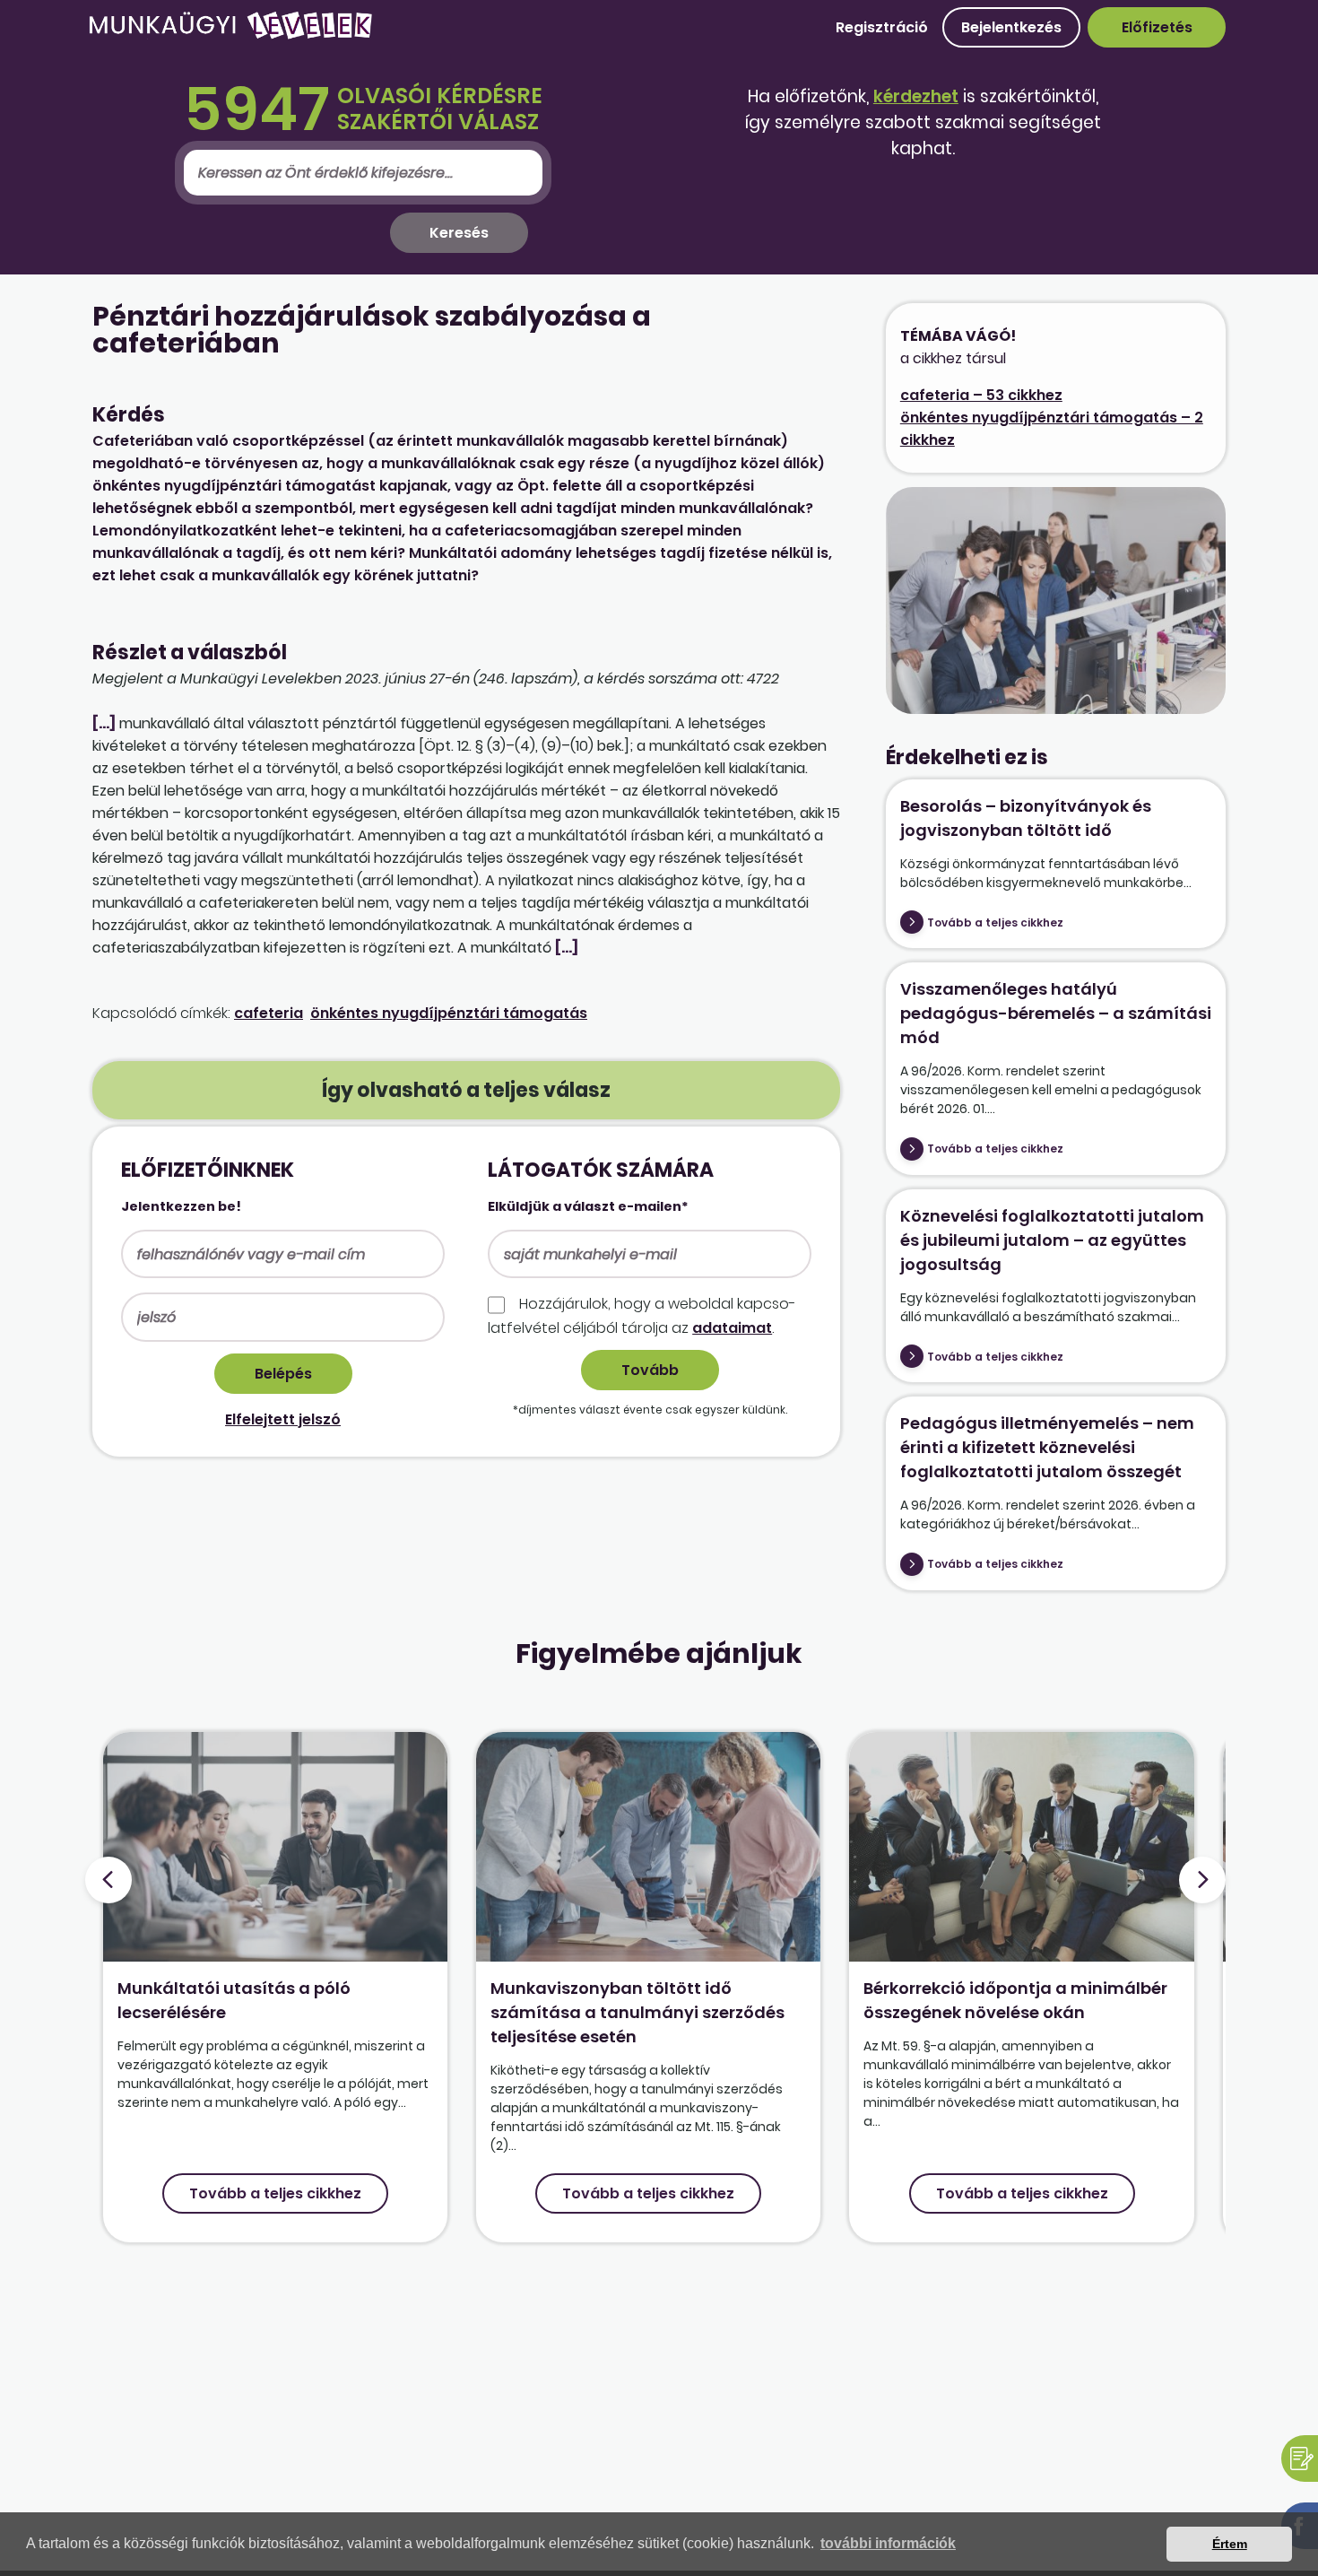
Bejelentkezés (1011, 27)
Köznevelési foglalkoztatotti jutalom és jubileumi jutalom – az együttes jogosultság (1052, 1240)
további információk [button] (888, 2543)
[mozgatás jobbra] (1202, 1880)
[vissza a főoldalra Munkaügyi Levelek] (230, 35)
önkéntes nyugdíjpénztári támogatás (449, 1013)
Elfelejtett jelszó (283, 1419)
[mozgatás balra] (108, 1880)
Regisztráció (882, 27)
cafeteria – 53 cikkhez (981, 395)
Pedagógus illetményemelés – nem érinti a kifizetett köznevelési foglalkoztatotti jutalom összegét (1047, 1447)
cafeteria (269, 1013)
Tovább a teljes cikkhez (995, 922)
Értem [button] (1230, 2544)
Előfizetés (1157, 27)
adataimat (732, 1328)
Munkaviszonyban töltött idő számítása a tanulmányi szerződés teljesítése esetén (637, 2012)
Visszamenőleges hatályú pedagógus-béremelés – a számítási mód (1056, 1013)
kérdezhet (916, 96)
